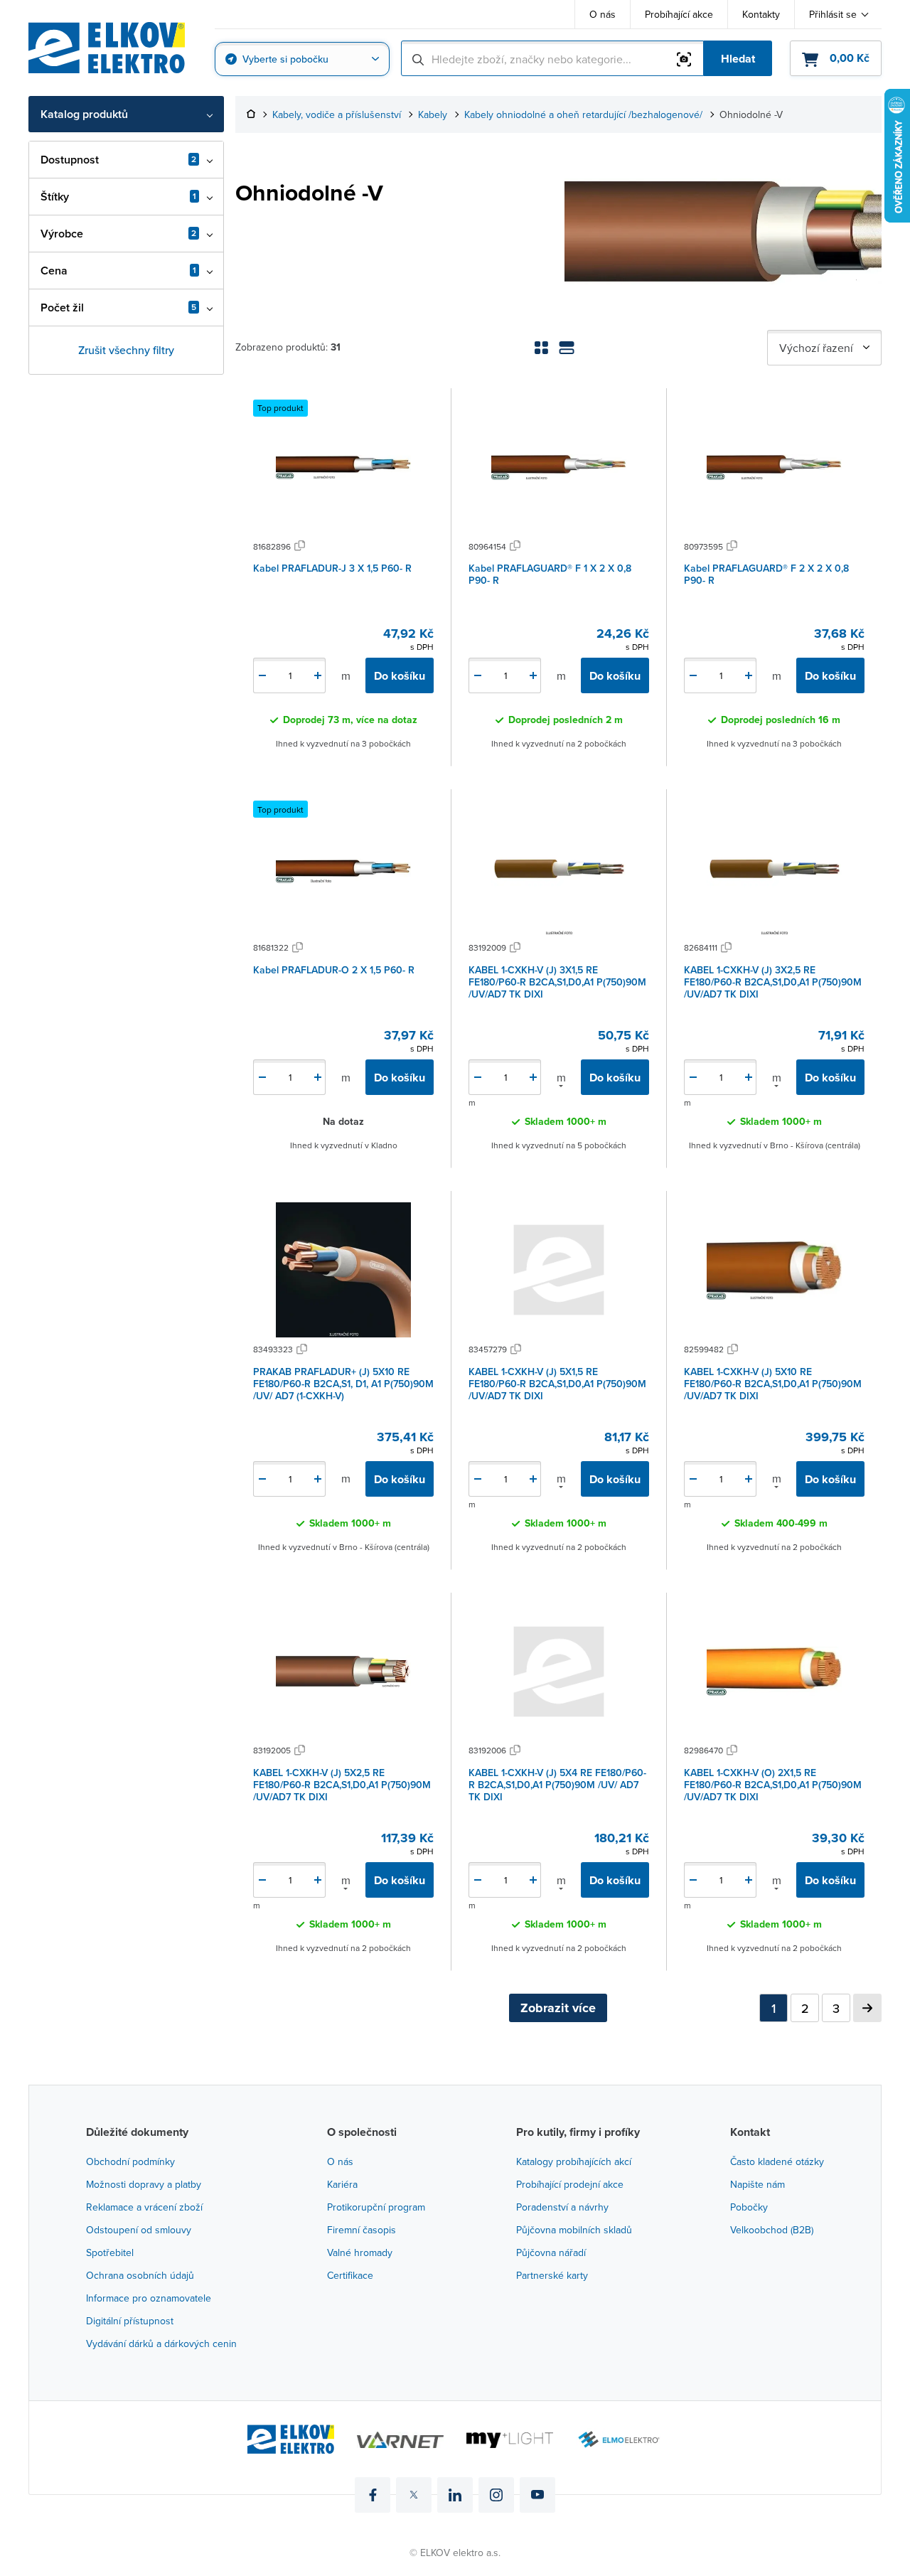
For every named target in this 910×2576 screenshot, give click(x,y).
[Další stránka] (867, 2008)
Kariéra (342, 2184)
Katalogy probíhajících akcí (574, 2161)
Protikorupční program (376, 2207)
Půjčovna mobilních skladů (574, 2230)
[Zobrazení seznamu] (567, 348)
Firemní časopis (362, 2230)
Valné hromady (360, 2252)
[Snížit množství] (262, 675)
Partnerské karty (552, 2275)
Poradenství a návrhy (562, 2207)
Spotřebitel (110, 2252)
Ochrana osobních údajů (140, 2275)
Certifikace (350, 2275)
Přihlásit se (833, 14)
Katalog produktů (84, 114)
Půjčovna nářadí (551, 2252)
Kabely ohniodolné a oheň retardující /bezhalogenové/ (583, 115)
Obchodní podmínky (130, 2161)
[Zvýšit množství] (318, 675)
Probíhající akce (679, 14)
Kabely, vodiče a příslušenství (337, 115)
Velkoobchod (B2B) (772, 2230)
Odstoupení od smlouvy (139, 2230)
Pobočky (749, 2207)
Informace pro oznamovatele (149, 2298)
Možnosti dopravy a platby (144, 2184)
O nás (603, 14)
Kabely (433, 115)
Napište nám (758, 2184)
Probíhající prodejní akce (570, 2184)
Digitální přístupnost (130, 2321)
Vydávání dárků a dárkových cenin (161, 2343)
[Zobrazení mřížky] (541, 348)
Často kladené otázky (777, 2161)
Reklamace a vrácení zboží (144, 2207)
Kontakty (761, 14)
